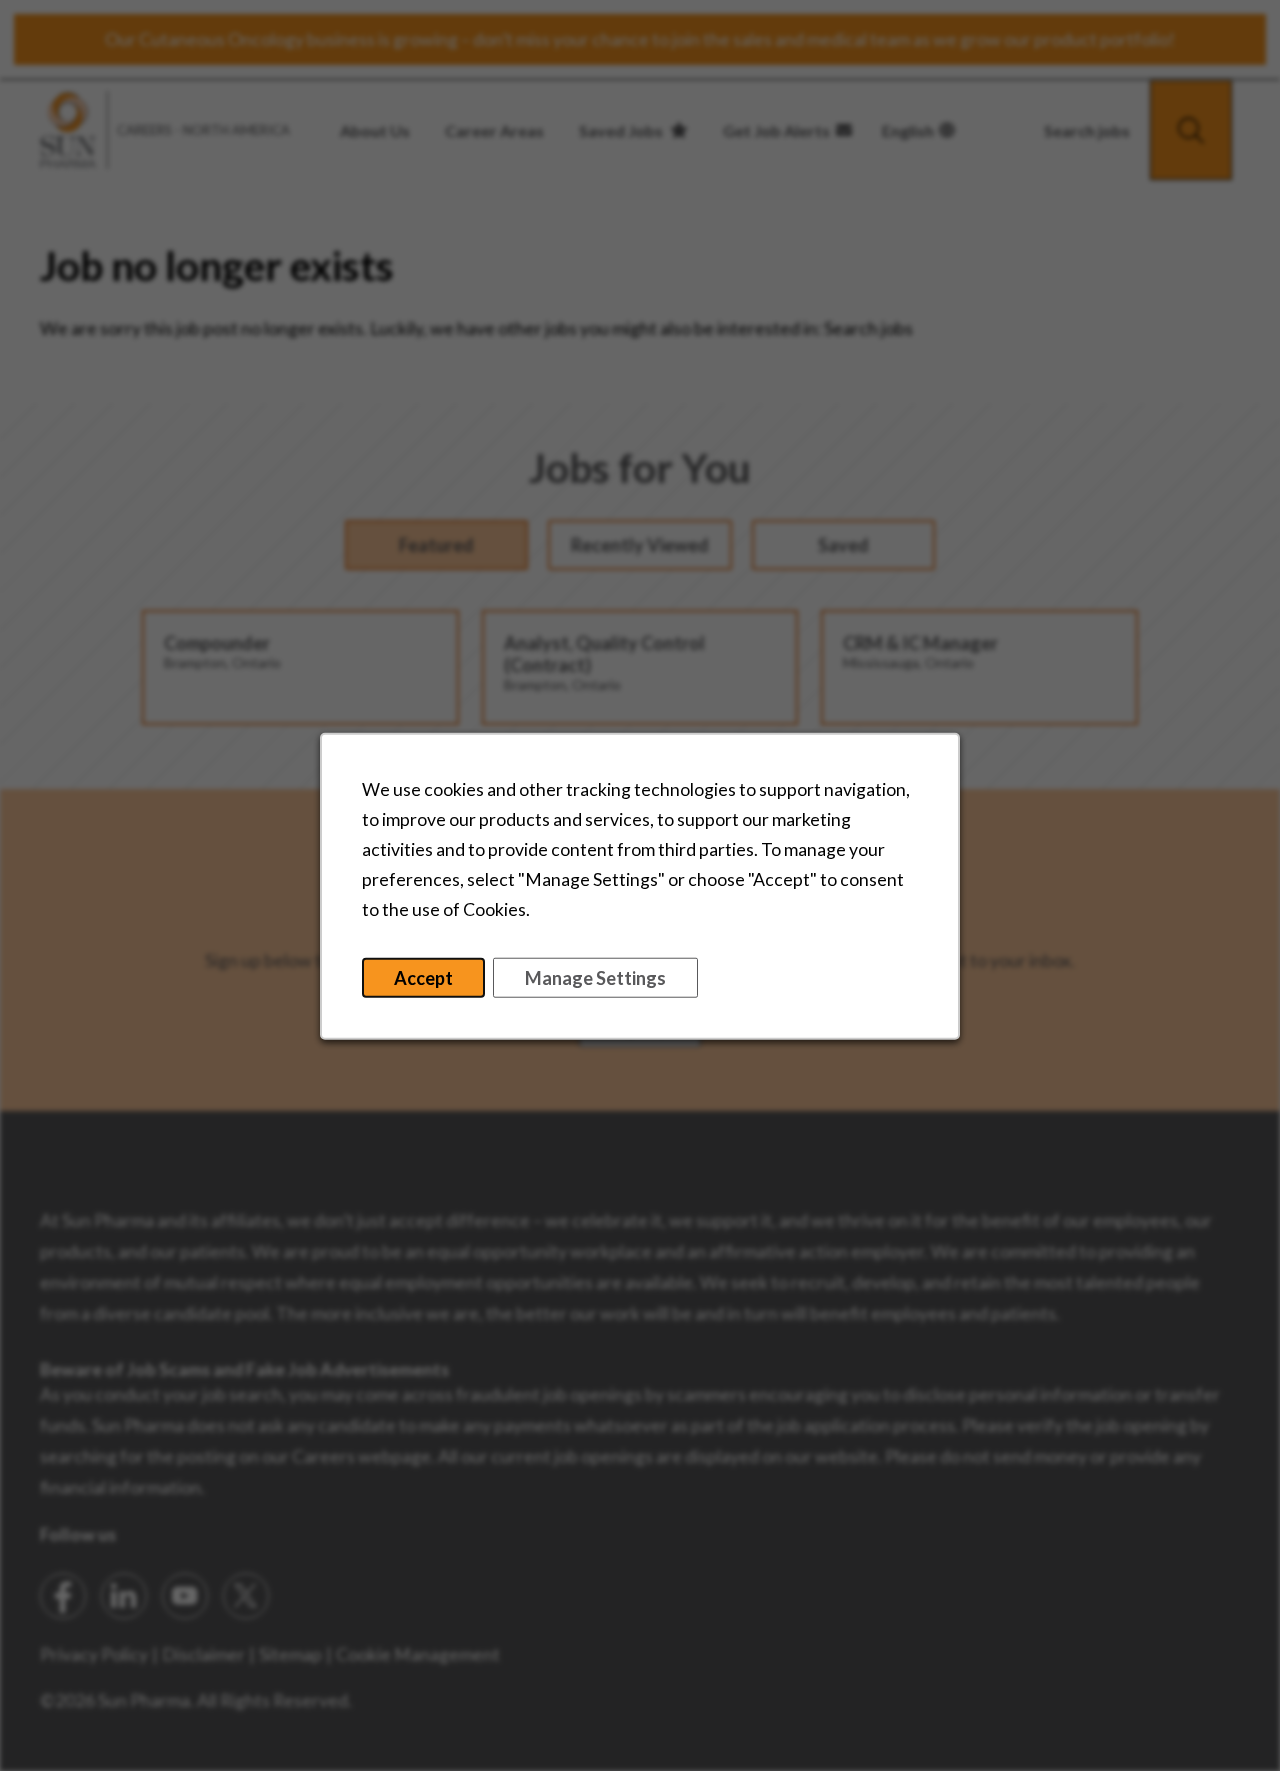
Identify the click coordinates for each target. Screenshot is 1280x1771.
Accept (423, 977)
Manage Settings (595, 977)
